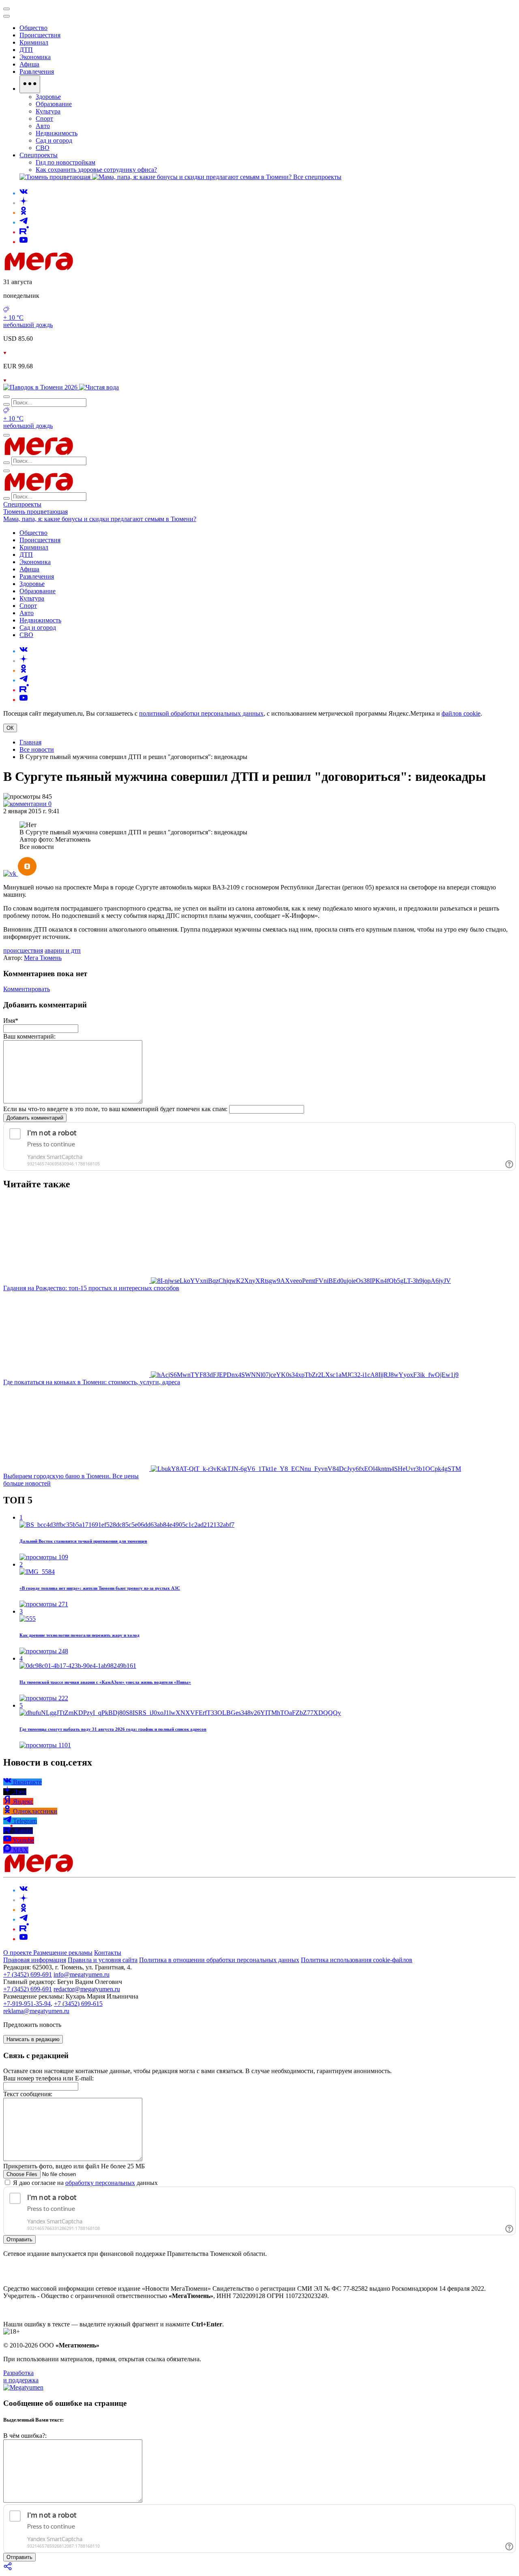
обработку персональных (100, 2183)
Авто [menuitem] (43, 126)
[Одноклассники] (24, 213)
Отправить (19, 2239)
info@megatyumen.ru (81, 1974)
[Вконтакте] (24, 193)
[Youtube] (24, 242)
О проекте (18, 1953)
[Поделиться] (8, 2569)
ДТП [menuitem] (26, 50)
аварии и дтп (63, 950)
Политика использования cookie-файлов (357, 1960)
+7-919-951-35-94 (27, 2004)
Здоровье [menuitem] (48, 97)
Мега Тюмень (43, 958)
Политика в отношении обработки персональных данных (219, 1960)
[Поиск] (6, 397)
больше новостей (27, 1483)
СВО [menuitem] (43, 148)
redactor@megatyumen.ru (87, 1989)
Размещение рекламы (63, 1953)
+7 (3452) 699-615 (78, 2004)
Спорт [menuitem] (44, 119)
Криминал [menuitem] (34, 42)
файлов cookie (461, 713)
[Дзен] (24, 203)
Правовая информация (35, 1960)
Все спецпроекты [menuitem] (317, 177)
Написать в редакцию (33, 2039)
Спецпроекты (22, 504)
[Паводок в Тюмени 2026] (41, 387)
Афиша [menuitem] (29, 64)
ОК (10, 728)
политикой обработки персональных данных (201, 713)
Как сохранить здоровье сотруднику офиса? (96, 170)
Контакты (108, 1953)
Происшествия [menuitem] (40, 35)
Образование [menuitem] (54, 104)
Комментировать (27, 989)
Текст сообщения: (28, 2094)
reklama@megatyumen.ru (36, 2011)
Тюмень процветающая (35, 512)
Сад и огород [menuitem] (54, 140)
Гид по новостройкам (65, 162)
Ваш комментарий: (29, 1036)
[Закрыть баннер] (6, 9)
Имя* (11, 1021)
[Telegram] (24, 222)
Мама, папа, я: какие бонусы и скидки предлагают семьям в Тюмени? (100, 519)
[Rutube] (24, 232)
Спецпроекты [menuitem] (39, 155)
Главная (30, 742)
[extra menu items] (30, 84)
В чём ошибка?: (25, 2436)
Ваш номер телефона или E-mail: (48, 2078)
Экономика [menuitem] (35, 57)
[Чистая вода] (99, 387)
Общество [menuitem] (33, 28)
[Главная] (97, 268)
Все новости (37, 749)
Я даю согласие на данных (85, 2183)
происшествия (23, 950)
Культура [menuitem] (48, 111)
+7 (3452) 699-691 (28, 1974)
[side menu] (6, 16)
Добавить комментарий (35, 1118)
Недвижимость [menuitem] (57, 133)
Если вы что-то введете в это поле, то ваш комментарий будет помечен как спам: (115, 1109)
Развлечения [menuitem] (37, 72)
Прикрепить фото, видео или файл (74, 2166)
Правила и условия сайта (103, 1960)
